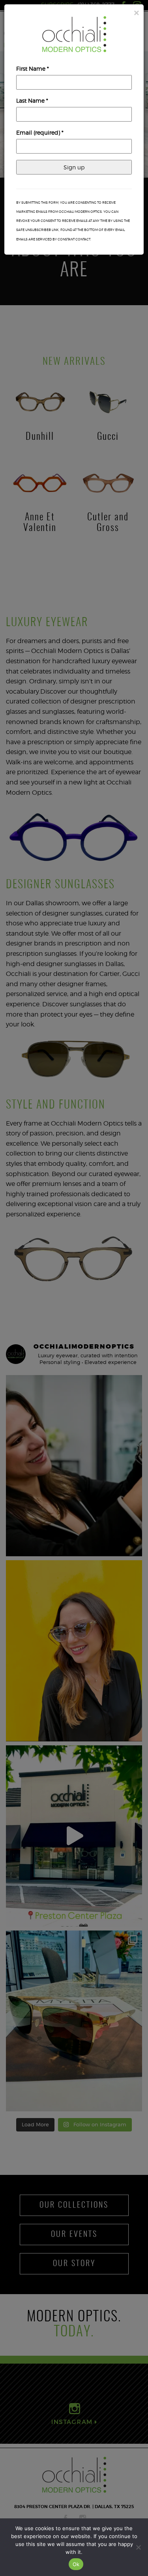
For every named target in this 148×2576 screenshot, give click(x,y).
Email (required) (40, 132)
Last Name (32, 100)
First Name (33, 68)
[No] (138, 2547)
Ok (76, 2564)
